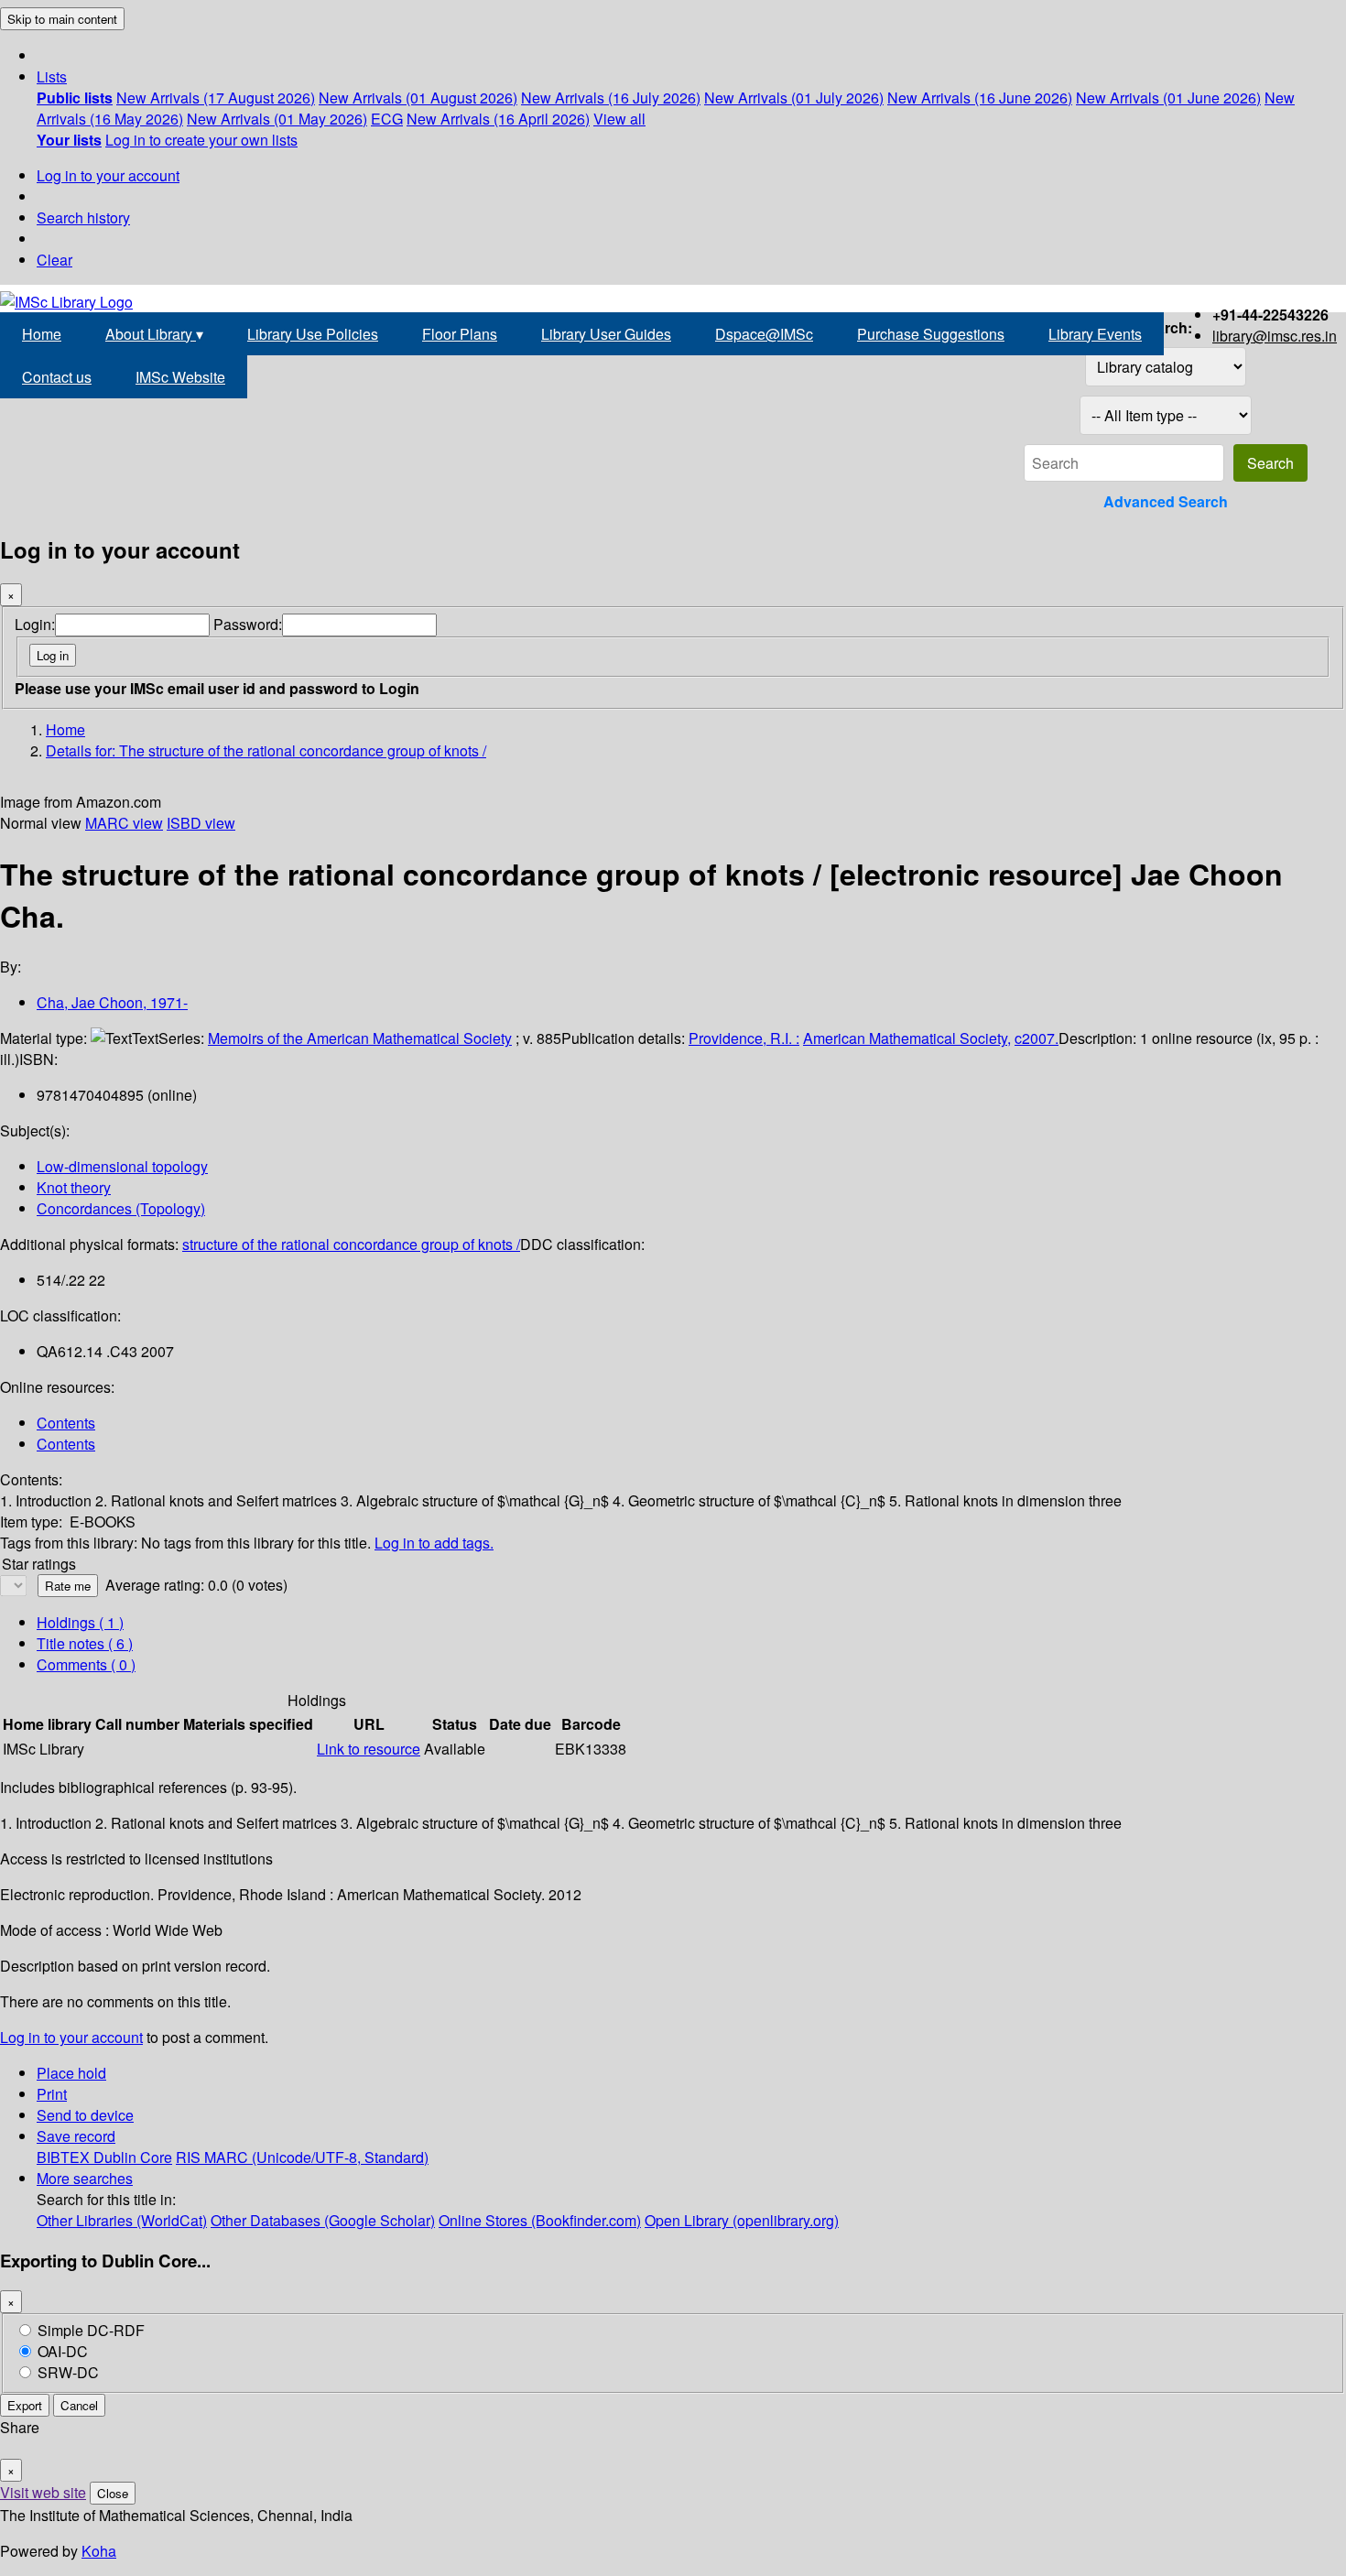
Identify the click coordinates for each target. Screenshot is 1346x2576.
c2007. (1037, 1038)
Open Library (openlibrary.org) (742, 2220)
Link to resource (369, 1749)
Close (113, 2493)
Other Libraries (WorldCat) (122, 2220)
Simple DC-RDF (91, 2330)
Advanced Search (1166, 501)
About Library (154, 334)
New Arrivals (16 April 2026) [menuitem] (498, 119)
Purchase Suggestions (931, 334)
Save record (76, 2136)
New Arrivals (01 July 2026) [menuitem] (794, 98)
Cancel (79, 2405)
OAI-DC (63, 2351)
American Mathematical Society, (907, 1038)
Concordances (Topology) (121, 1208)
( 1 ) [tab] (80, 1622)
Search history (83, 217)
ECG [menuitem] (387, 119)
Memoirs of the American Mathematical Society (360, 1038)
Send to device (85, 2115)
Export (25, 2405)
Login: (35, 624)
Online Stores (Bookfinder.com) (540, 2220)
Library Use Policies (313, 334)
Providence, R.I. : (744, 1038)
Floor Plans (460, 334)
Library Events (1095, 334)
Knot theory (74, 1187)
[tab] (85, 1643)
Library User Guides (606, 334)
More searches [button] (85, 2178)
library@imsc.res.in (1275, 336)
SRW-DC (68, 2372)
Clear (54, 260)
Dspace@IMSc (764, 334)
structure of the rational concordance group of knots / (351, 1244)
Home (42, 334)
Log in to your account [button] (71, 2037)
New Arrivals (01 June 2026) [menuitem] (1168, 98)
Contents (66, 1423)
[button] (52, 76)
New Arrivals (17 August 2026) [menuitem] (216, 98)
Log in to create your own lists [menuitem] (201, 140)
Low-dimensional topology (122, 1166)
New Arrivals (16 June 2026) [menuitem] (980, 98)
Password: (248, 624)
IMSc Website (180, 377)
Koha (99, 2551)
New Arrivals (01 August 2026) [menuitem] (418, 98)
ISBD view (201, 823)
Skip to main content (62, 19)
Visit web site (43, 2492)
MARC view (124, 823)
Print (52, 2094)
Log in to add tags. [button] (434, 1543)
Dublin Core (133, 2157)
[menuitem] (75, 98)
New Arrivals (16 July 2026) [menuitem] (611, 98)
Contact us (57, 377)
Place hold (71, 2073)
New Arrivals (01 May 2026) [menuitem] (277, 119)
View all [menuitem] (619, 119)
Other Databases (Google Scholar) (323, 2220)
